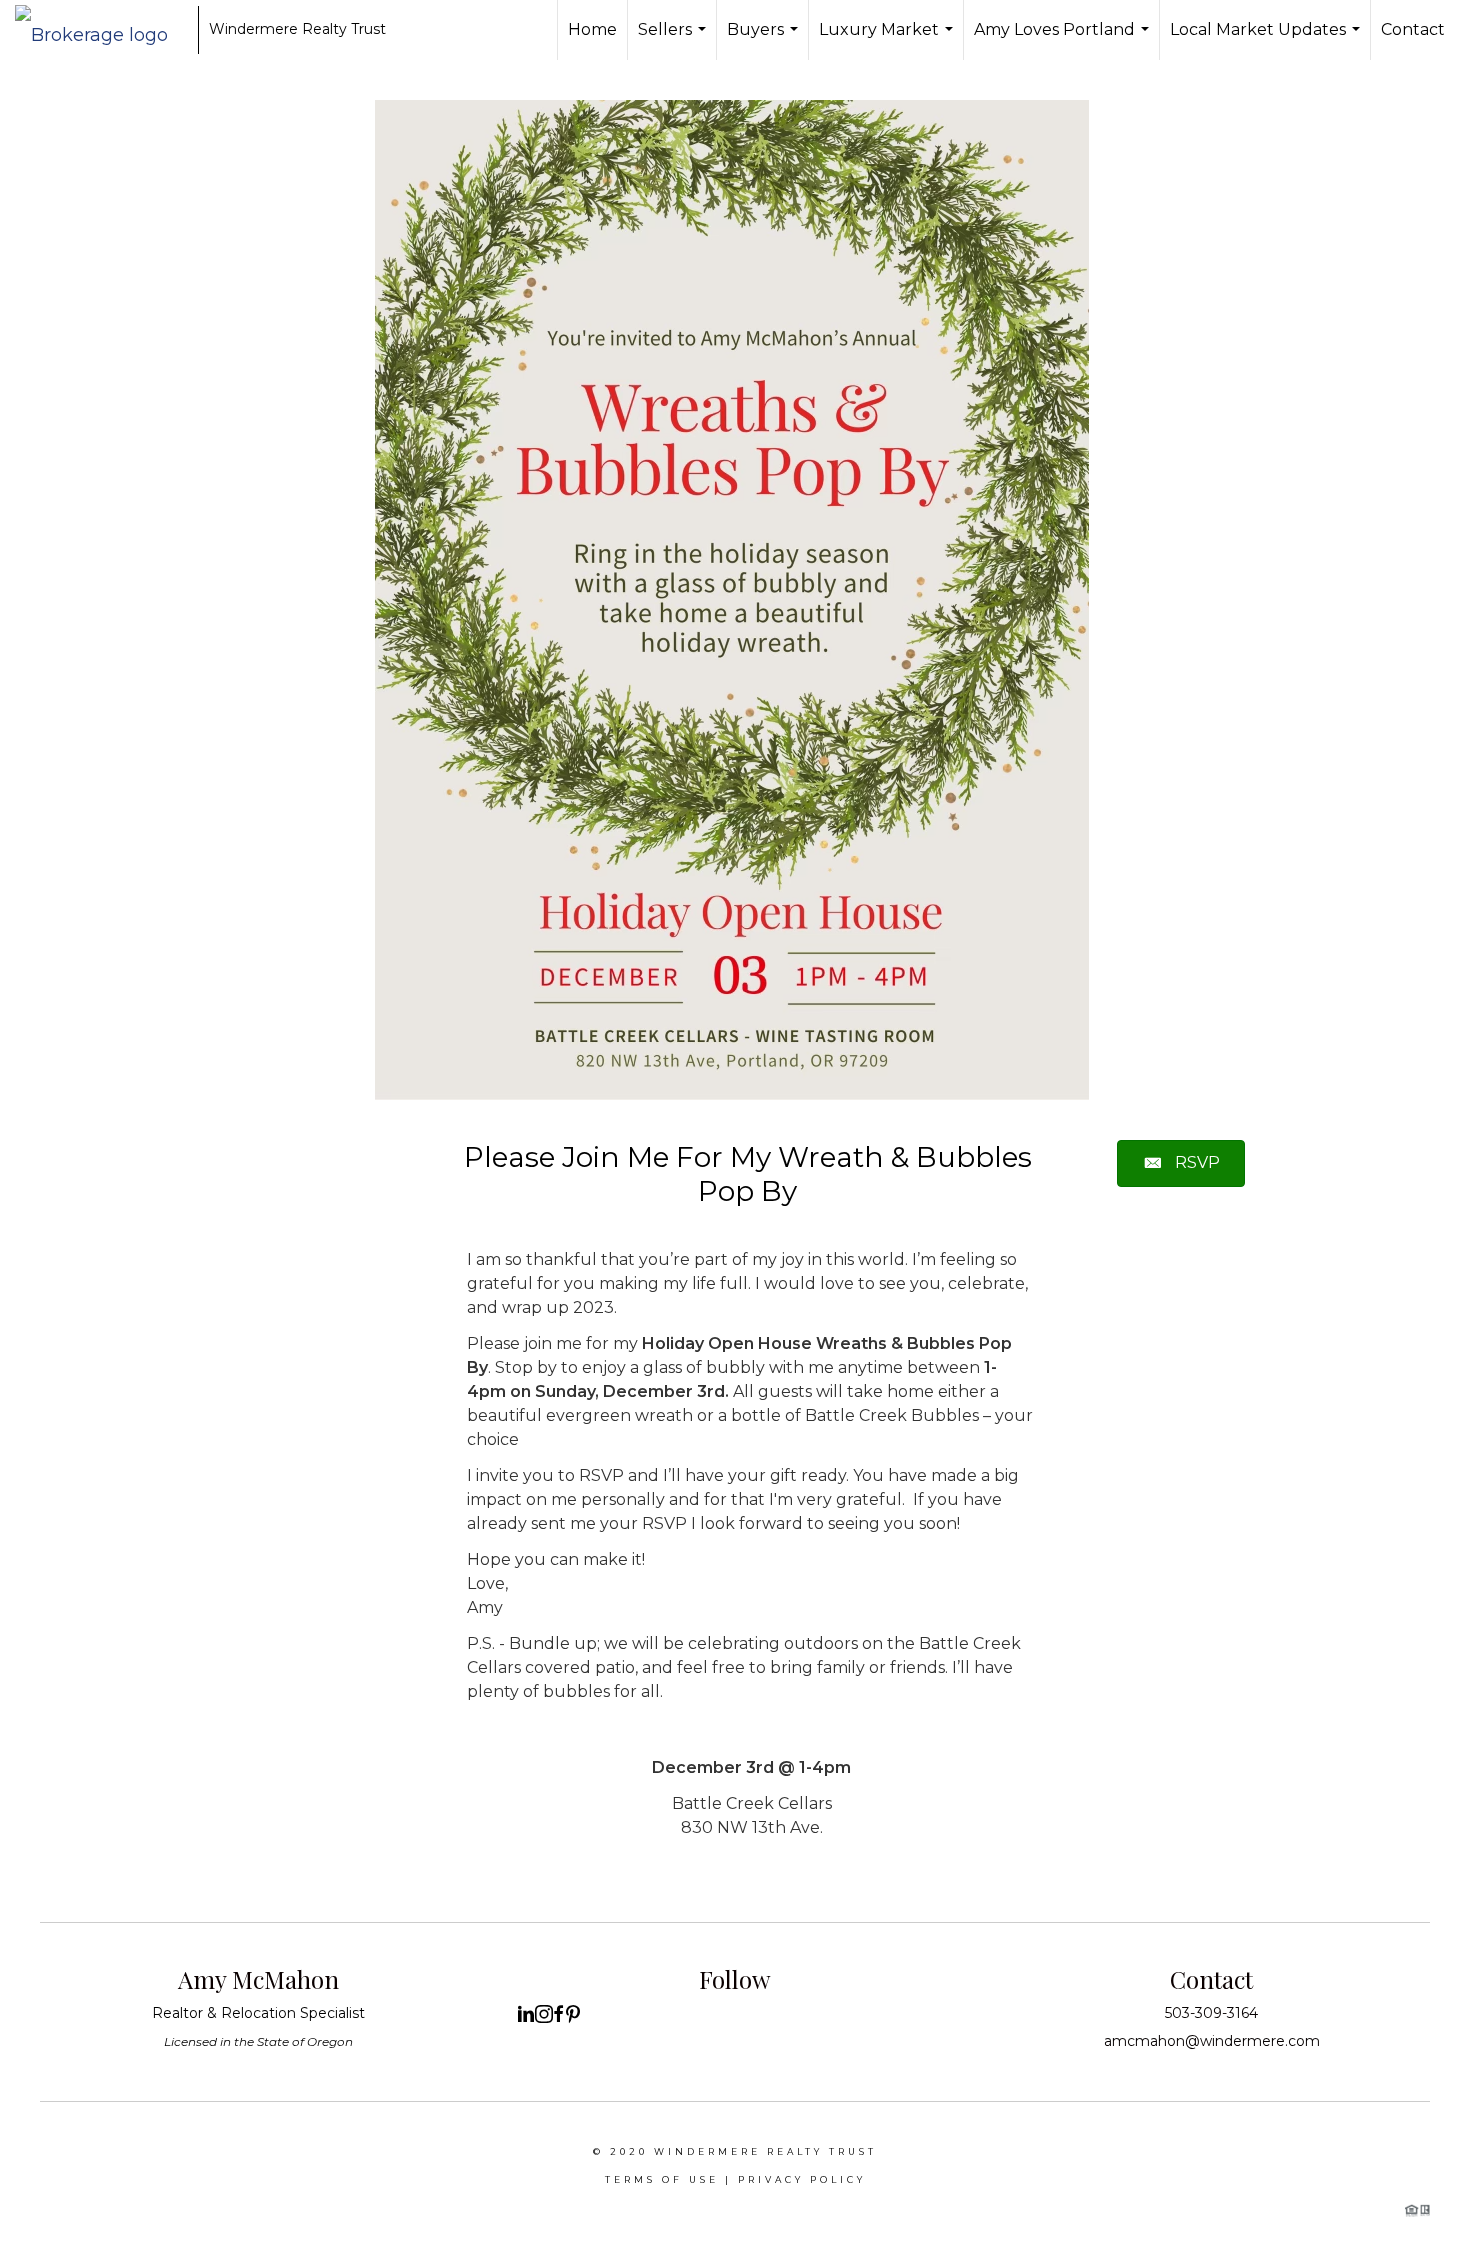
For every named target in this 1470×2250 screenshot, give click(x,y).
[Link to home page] (101, 30)
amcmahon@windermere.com (1212, 2041)
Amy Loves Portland (1064, 40)
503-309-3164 (1211, 2013)
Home (592, 29)
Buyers (765, 40)
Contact (1413, 29)
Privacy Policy (802, 2179)
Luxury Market (888, 40)
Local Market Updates (1267, 40)
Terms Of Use (662, 2179)
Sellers (674, 40)
